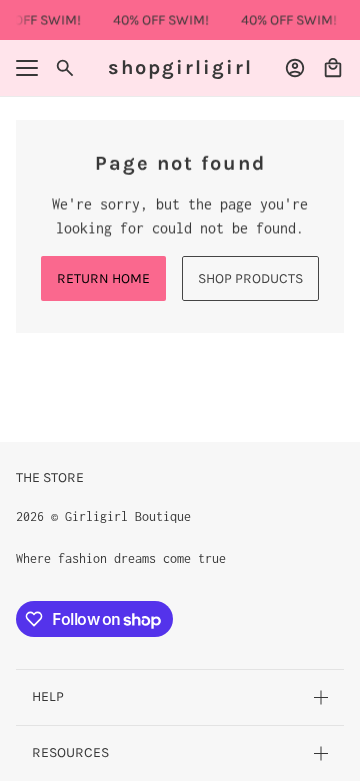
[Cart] (333, 68)
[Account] (295, 68)
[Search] (65, 68)
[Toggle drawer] (27, 68)
